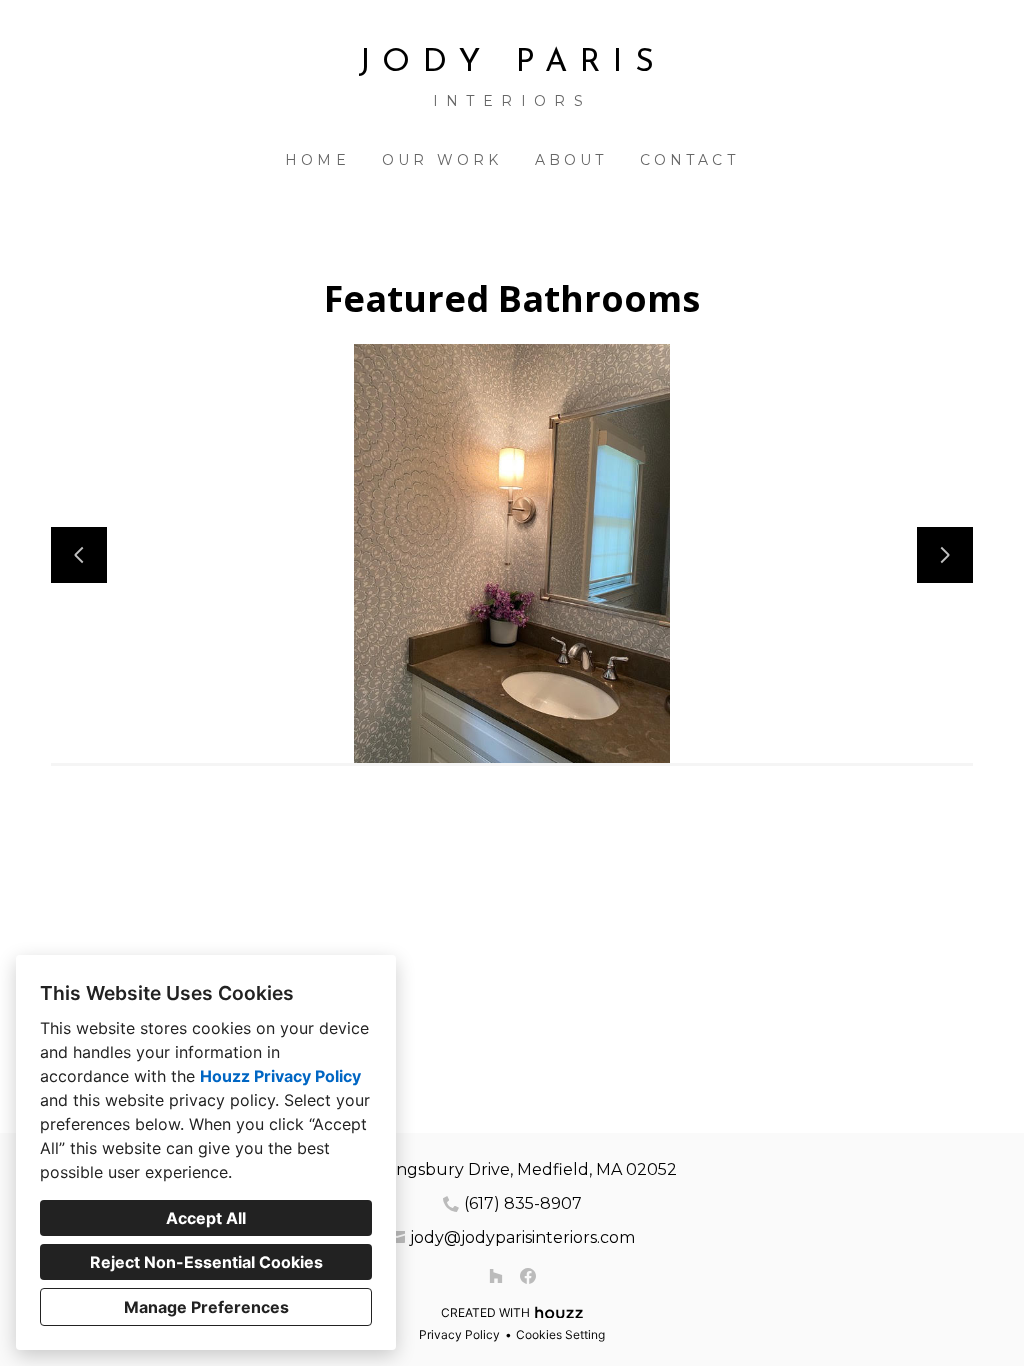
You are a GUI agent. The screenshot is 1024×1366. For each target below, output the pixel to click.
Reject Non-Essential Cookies (206, 1262)
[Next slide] (945, 555)
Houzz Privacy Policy (280, 1076)
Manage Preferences (206, 1307)
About (571, 160)
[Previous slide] (79, 555)
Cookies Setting (560, 1334)
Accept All (206, 1218)
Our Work (442, 160)
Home (317, 160)
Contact (689, 160)
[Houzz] (496, 1276)
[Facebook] (528, 1276)
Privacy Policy (459, 1334)
